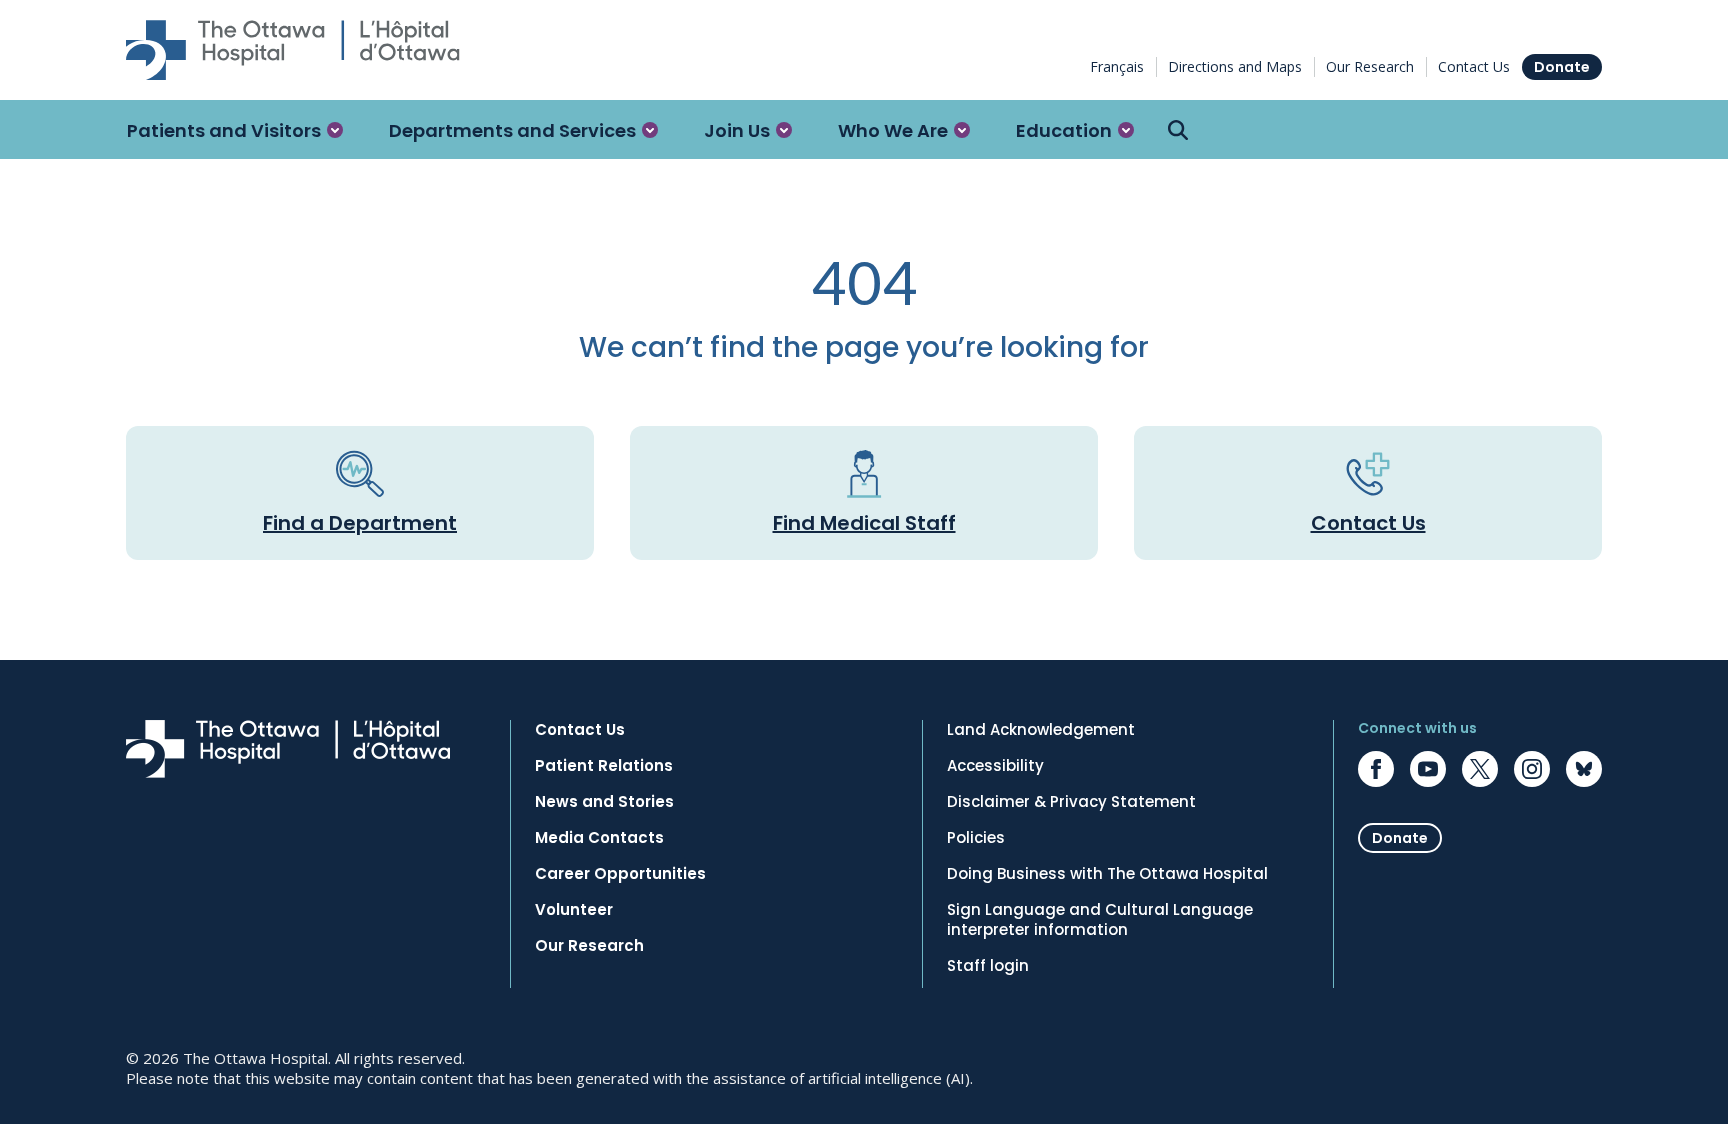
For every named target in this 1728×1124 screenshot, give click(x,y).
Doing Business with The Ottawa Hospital (1107, 874)
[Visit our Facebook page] (1376, 769)
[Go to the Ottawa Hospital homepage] (293, 50)
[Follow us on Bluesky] (1584, 769)
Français (1117, 66)
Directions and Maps (1235, 66)
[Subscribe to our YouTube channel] (1428, 769)
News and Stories (604, 802)
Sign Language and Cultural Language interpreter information (1100, 920)
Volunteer (574, 910)
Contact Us (1474, 66)
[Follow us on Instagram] (1532, 769)
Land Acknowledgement (1041, 730)
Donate (1562, 67)
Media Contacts (599, 838)
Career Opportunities (620, 874)
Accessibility (995, 766)
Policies (976, 838)
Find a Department (360, 523)
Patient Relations (604, 766)
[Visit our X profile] (1480, 769)
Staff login (988, 966)
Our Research (1370, 66)
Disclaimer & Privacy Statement (1071, 802)
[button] (235, 130)
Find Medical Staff (864, 523)
